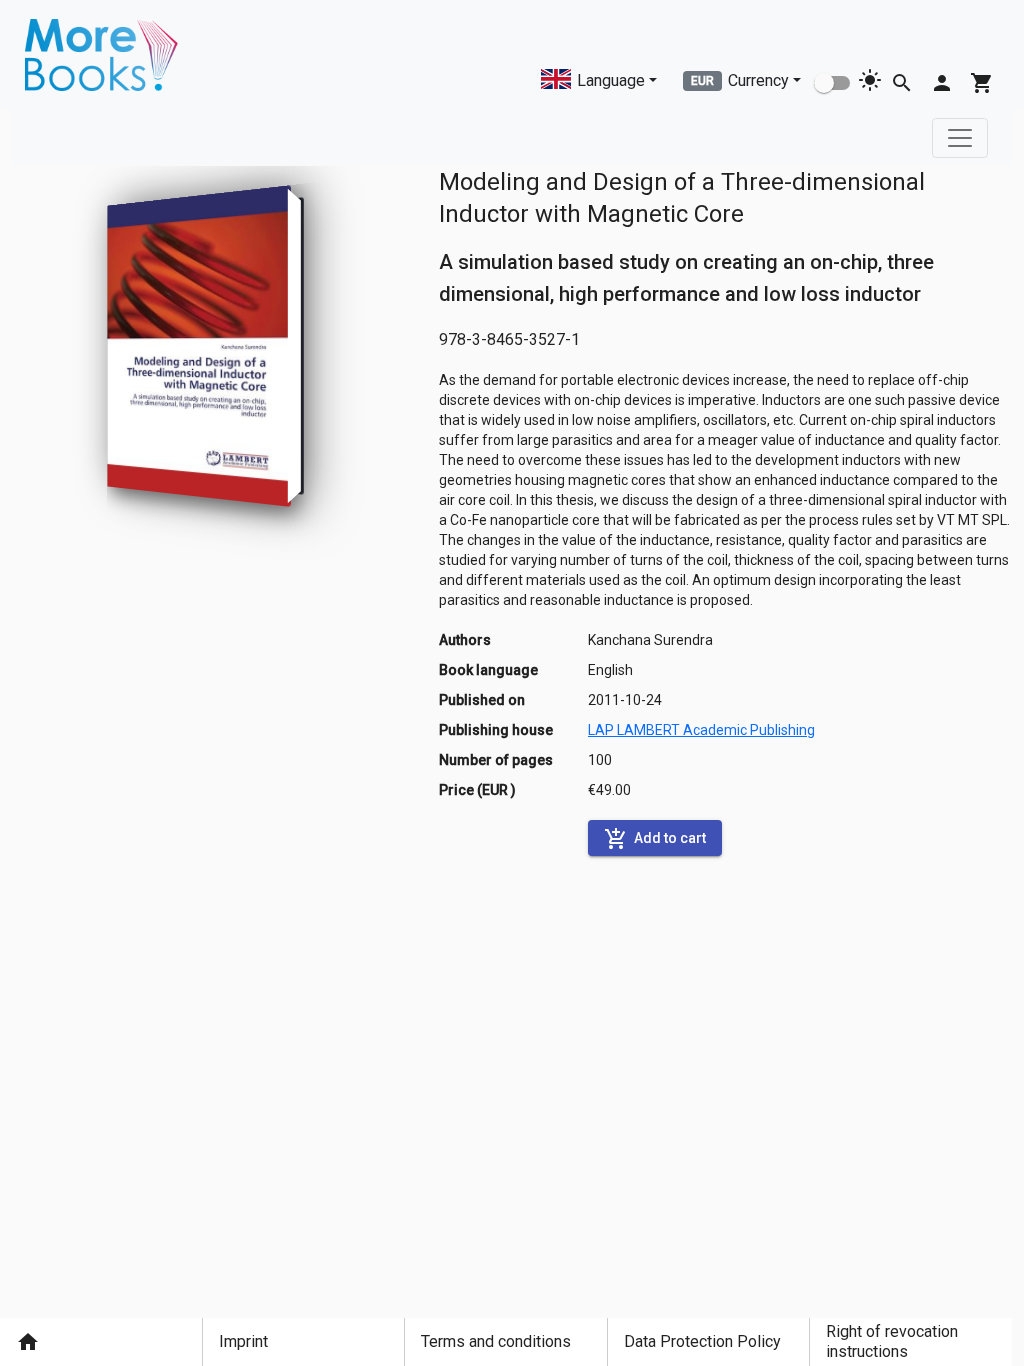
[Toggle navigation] (960, 138)
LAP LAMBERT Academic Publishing (701, 730)
